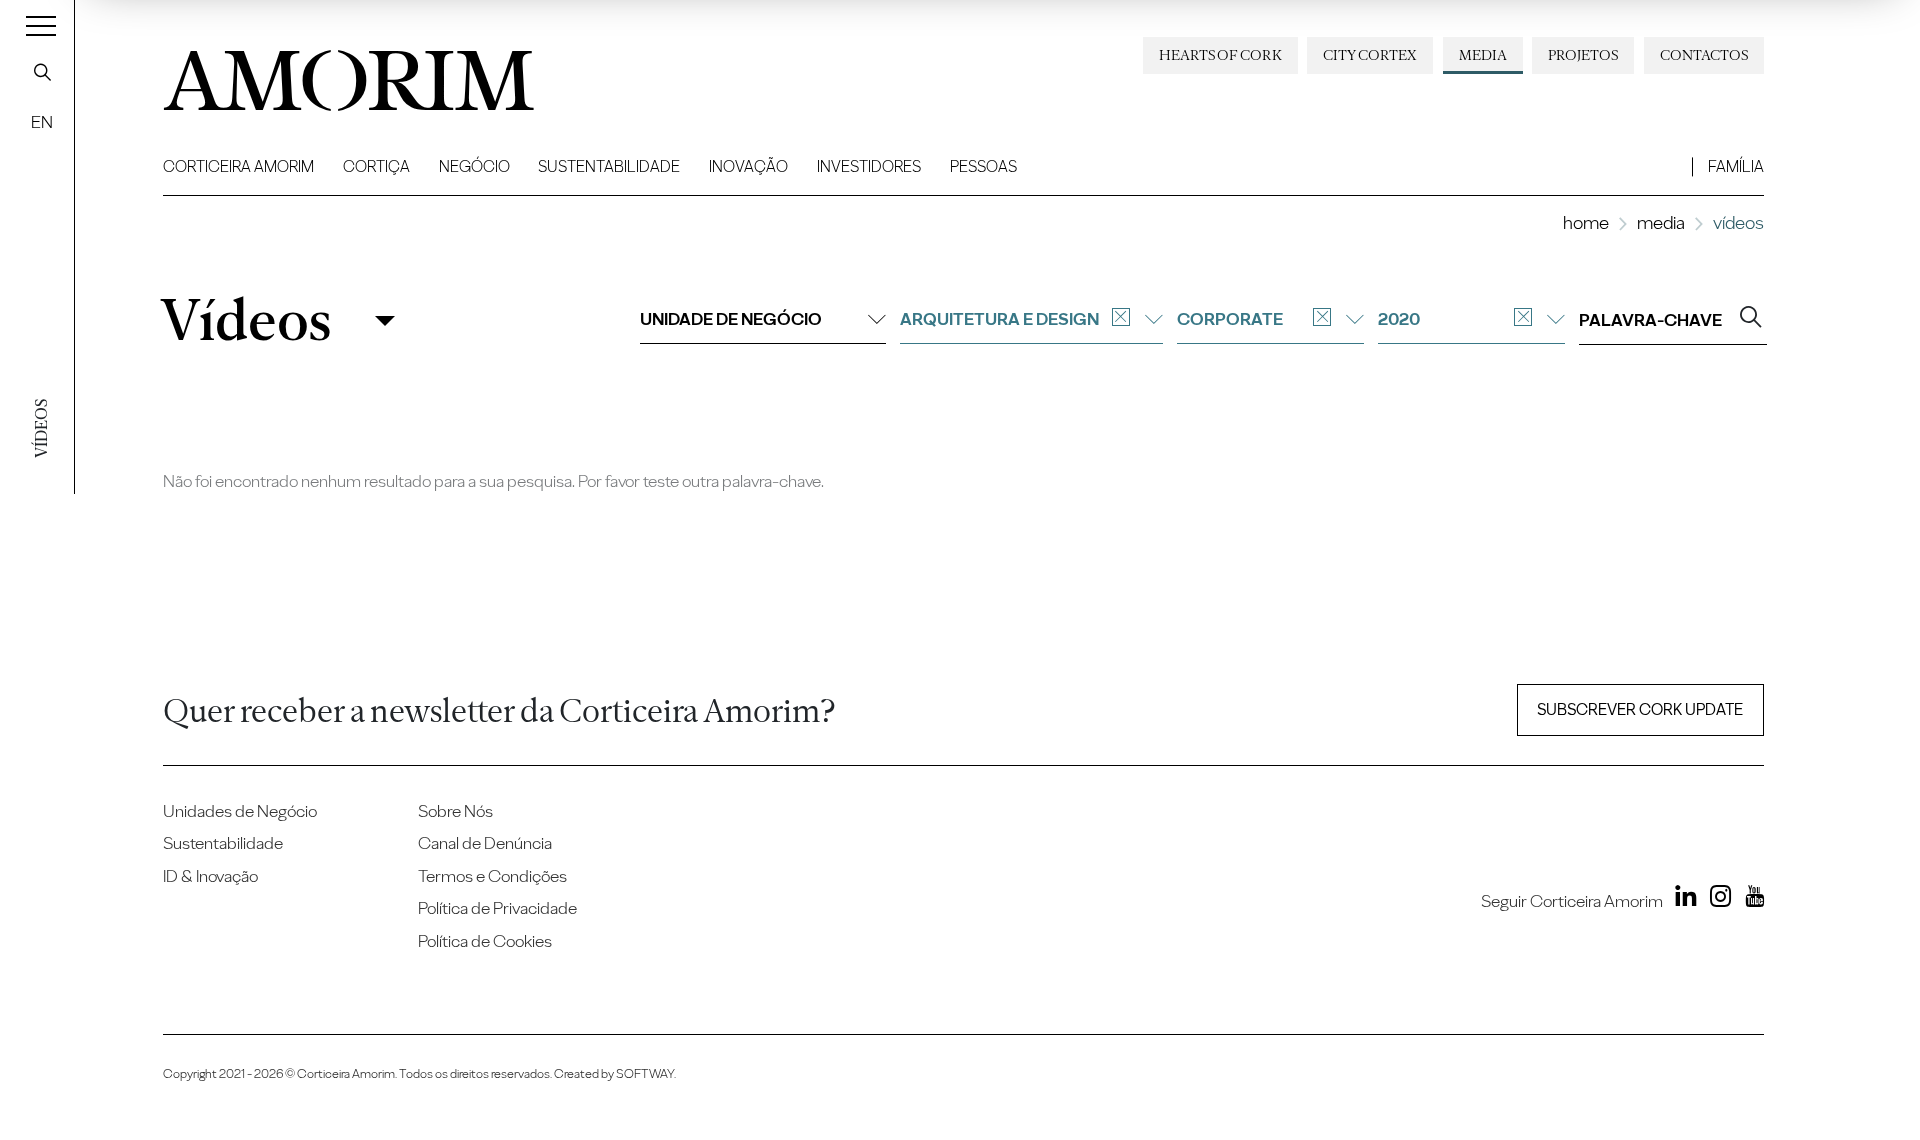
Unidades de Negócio (240, 810)
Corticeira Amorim (238, 166)
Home (1586, 222)
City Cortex (1370, 55)
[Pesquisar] (42, 72)
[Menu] (41, 25)
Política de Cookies (485, 940)
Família (1736, 166)
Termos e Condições (492, 875)
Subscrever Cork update (1640, 709)
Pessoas (983, 166)
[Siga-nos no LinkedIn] (1682, 899)
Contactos (1704, 55)
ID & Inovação (210, 875)
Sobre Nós (455, 810)
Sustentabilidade (609, 166)
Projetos (1583, 55)
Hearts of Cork (1220, 55)
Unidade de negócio (731, 318)
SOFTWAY (645, 1073)
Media (1483, 55)
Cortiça (376, 166)
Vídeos (245, 320)
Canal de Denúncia (485, 842)
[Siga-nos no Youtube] (1749, 899)
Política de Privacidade (497, 907)
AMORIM (323, 73)
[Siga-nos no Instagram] (1716, 899)
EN (42, 121)
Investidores (869, 166)
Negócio (474, 166)
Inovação (748, 166)
